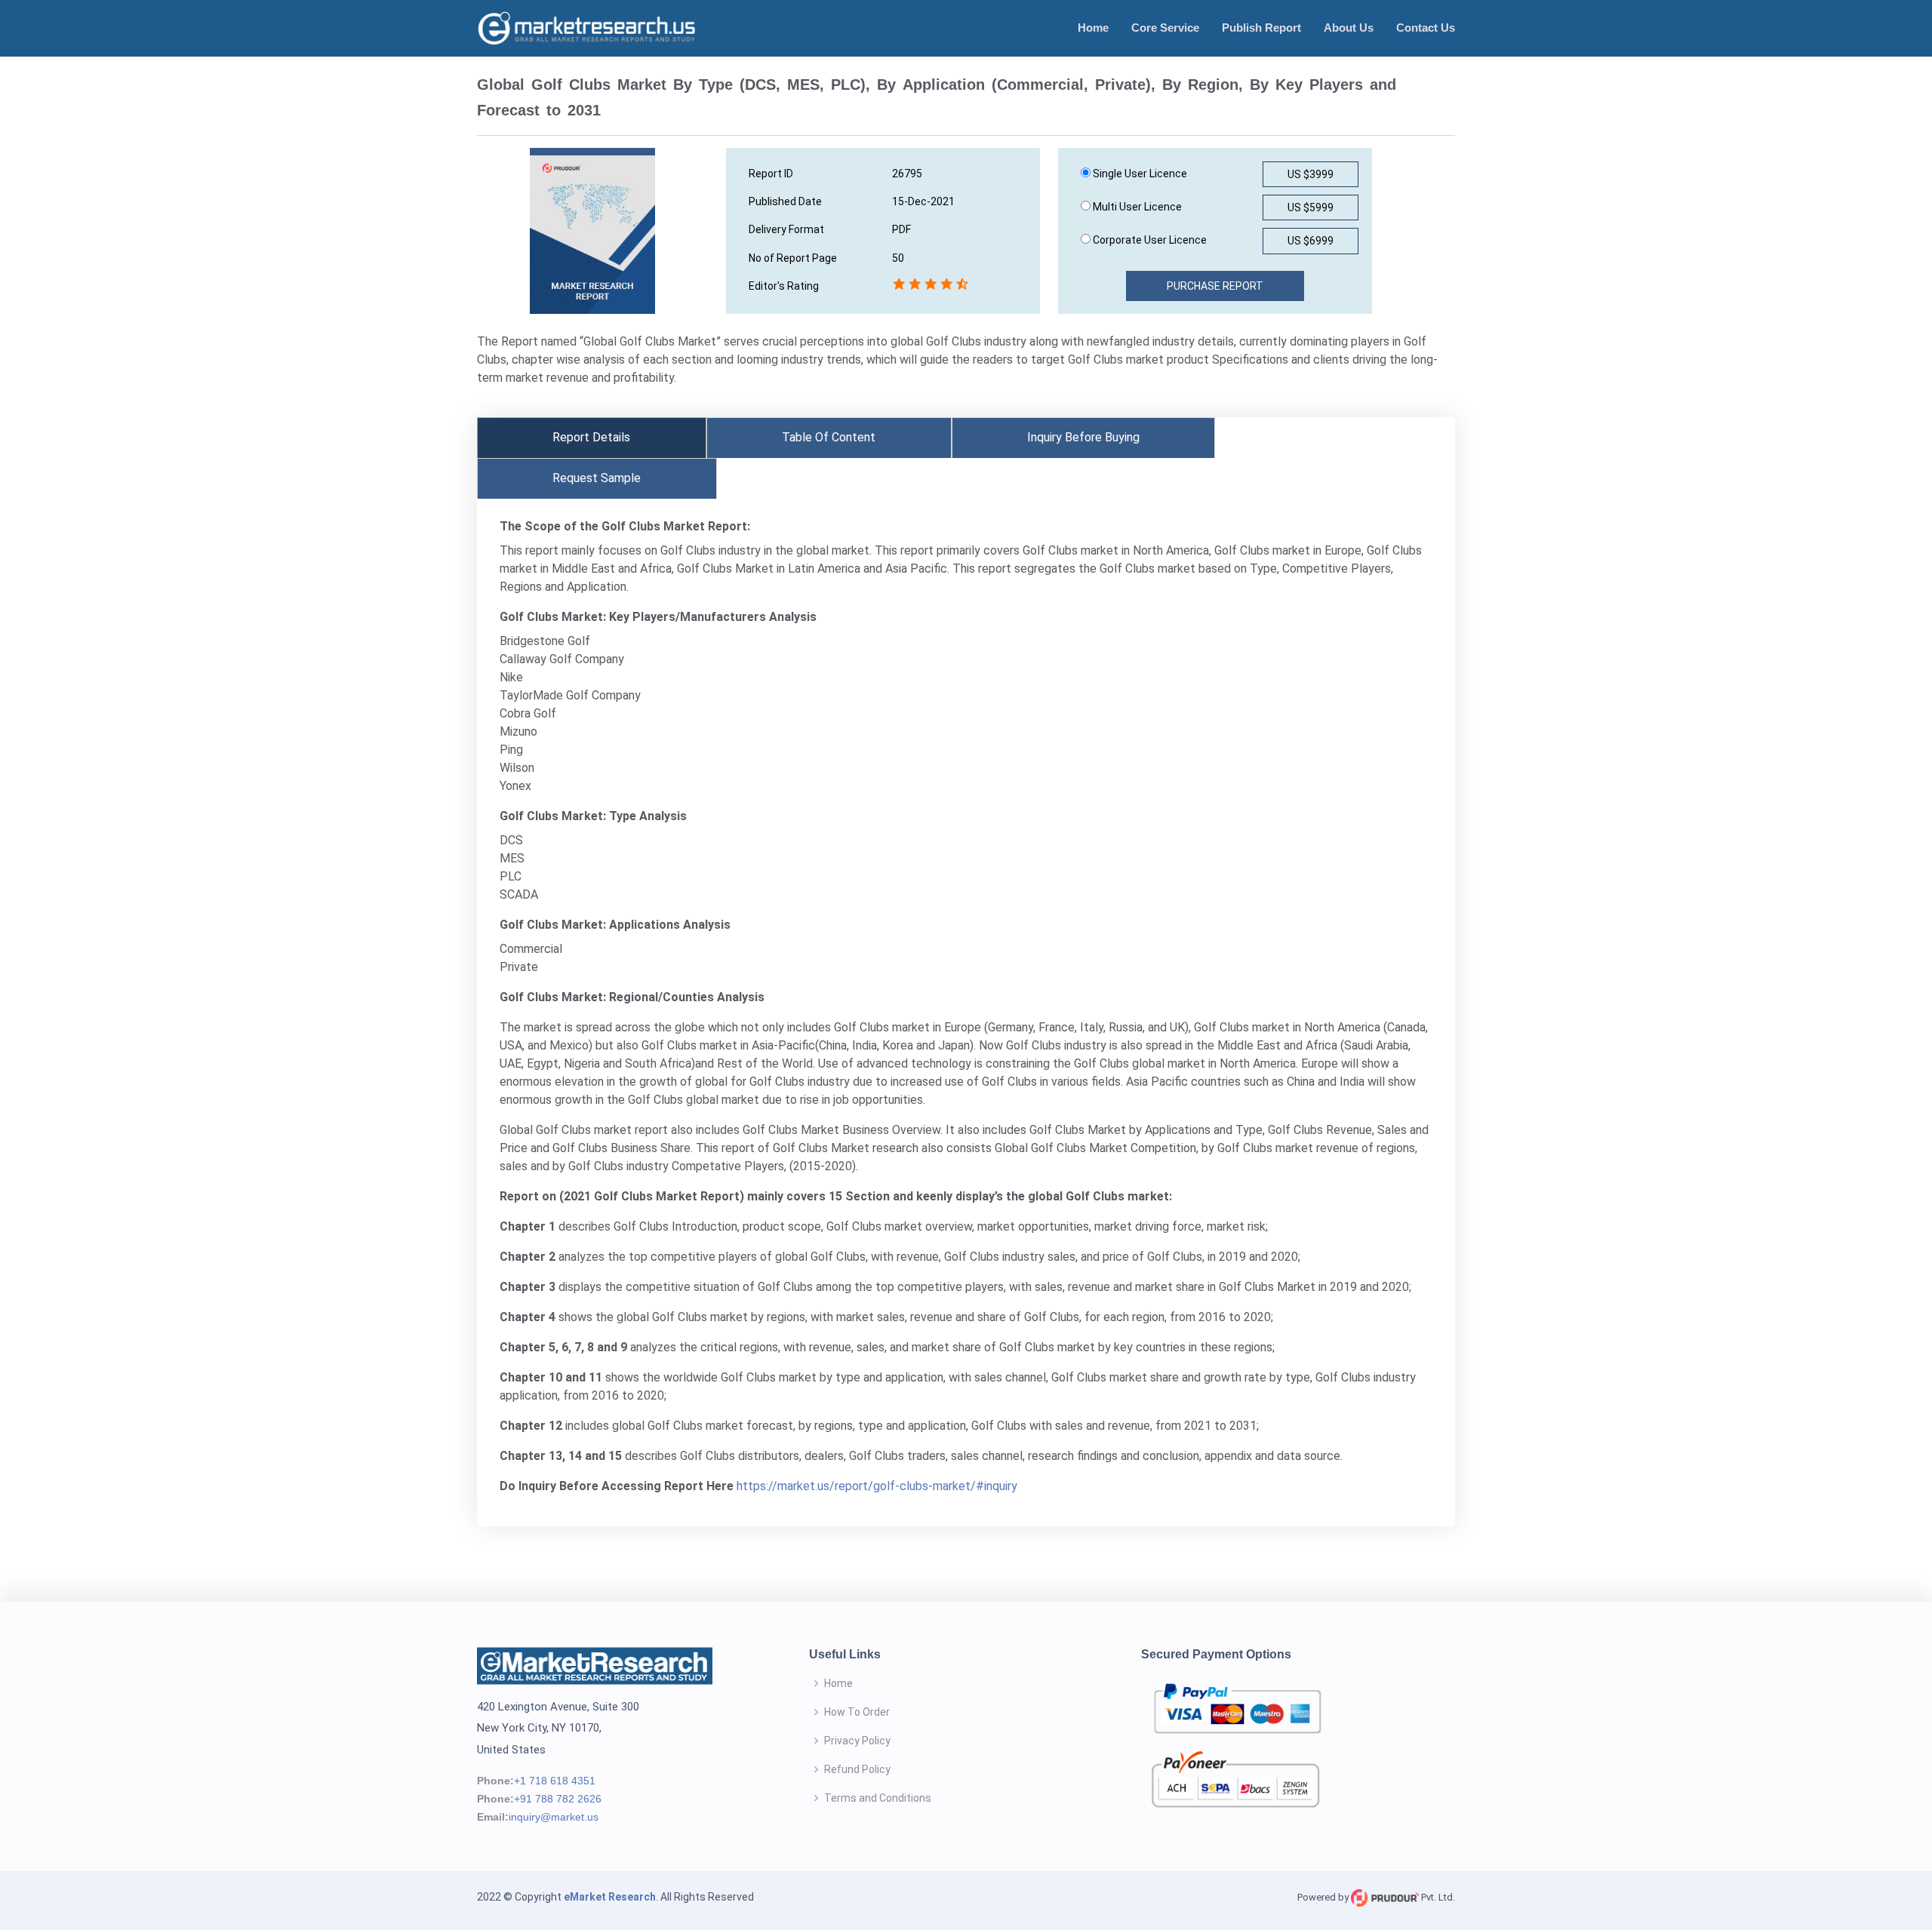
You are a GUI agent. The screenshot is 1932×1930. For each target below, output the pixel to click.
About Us (1349, 28)
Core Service (1165, 28)
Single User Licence (1139, 174)
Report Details (591, 437)
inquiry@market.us (554, 1817)
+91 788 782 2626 (558, 1799)
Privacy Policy (857, 1741)
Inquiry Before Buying (1083, 437)
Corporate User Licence (1149, 240)
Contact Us (1426, 28)
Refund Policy (857, 1769)
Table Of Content (829, 437)
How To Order (857, 1712)
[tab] (592, 438)
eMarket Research (610, 1897)
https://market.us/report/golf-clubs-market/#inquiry (877, 1486)
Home (1093, 28)
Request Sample (597, 478)
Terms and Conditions (878, 1798)
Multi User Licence (1136, 207)
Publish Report (1261, 28)
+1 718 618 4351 (555, 1781)
